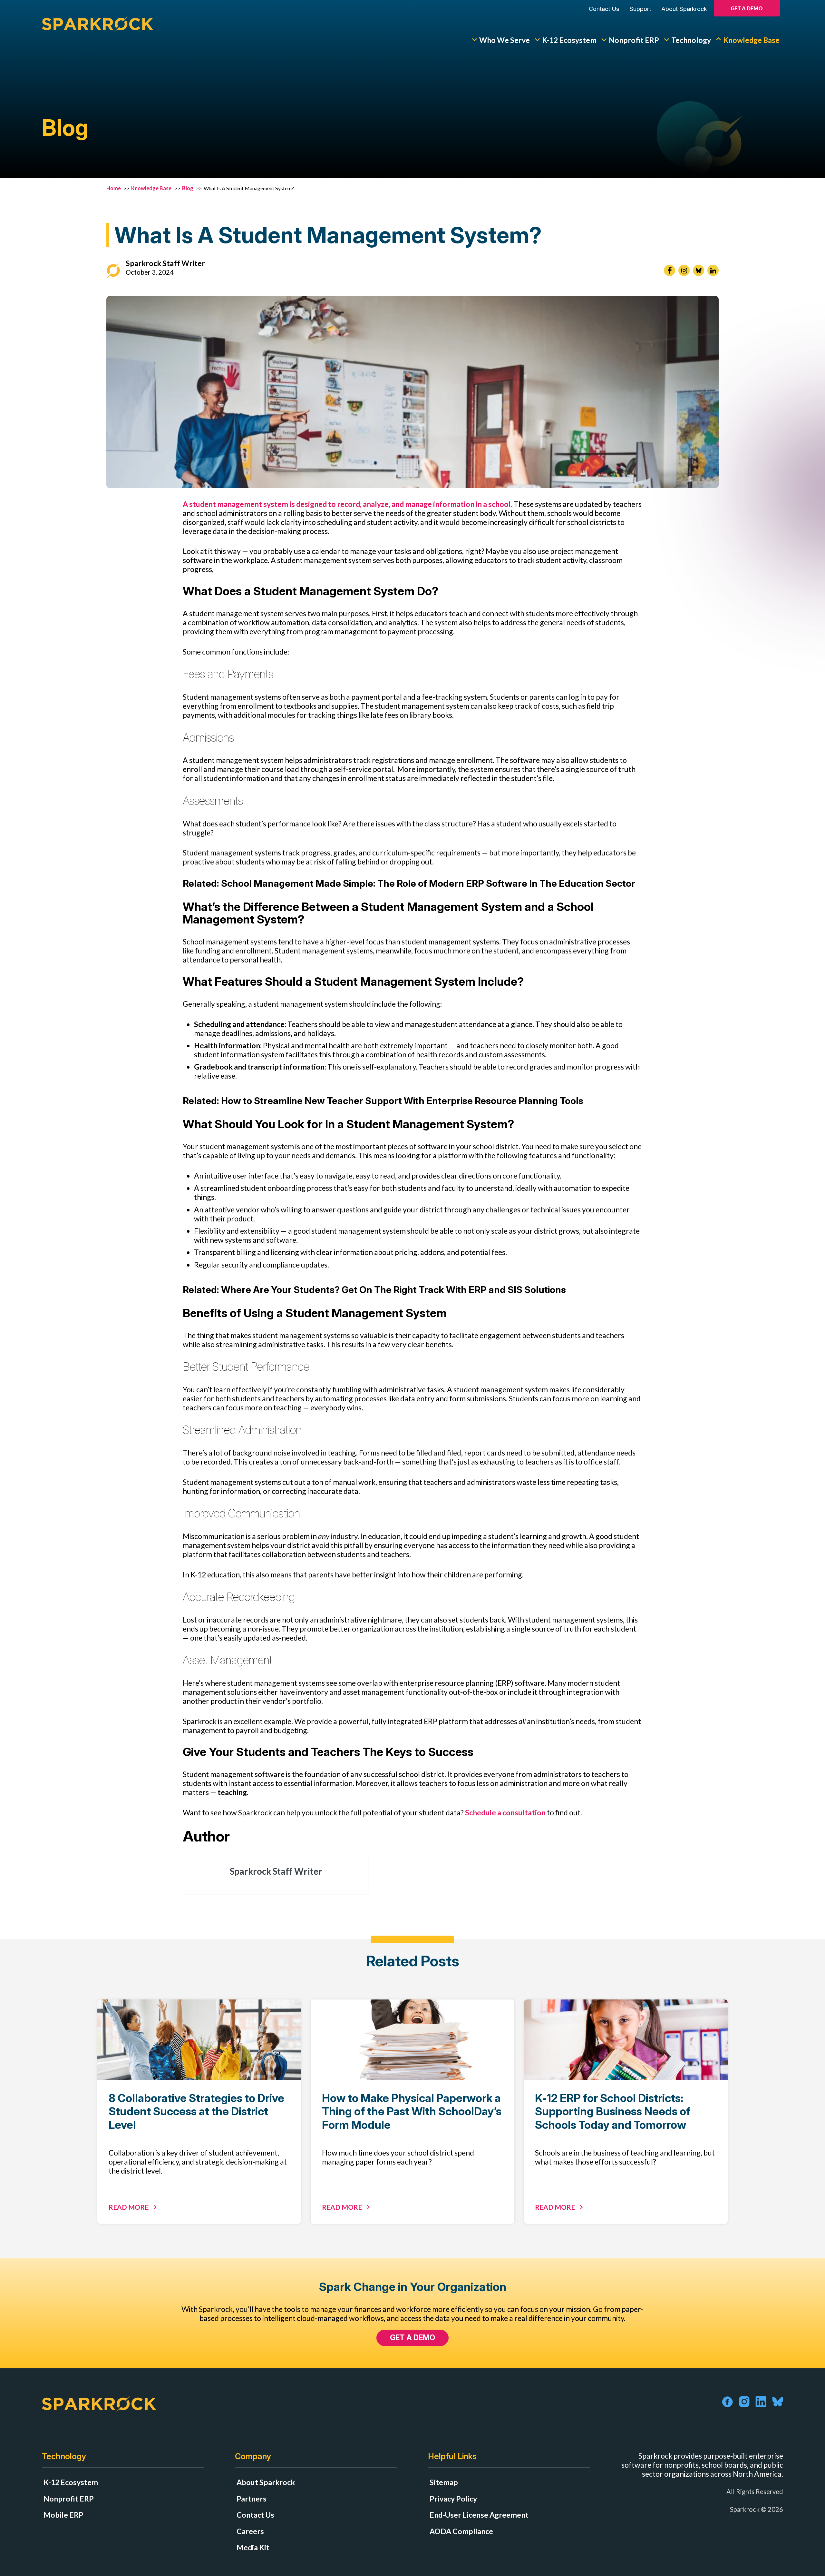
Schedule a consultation (505, 1812)
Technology (691, 40)
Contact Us (604, 9)
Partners (252, 2499)
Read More (129, 2207)
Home (114, 188)
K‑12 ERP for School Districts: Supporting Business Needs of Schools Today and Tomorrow (613, 2111)
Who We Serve (505, 40)
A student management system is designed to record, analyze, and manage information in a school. (348, 504)
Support (640, 9)
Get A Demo (747, 8)
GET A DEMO (412, 2338)
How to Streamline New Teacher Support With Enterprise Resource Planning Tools (402, 1101)
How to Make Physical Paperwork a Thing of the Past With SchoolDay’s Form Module (412, 2111)
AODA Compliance (461, 2531)
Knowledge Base (751, 40)
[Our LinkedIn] (713, 270)
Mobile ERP (63, 2515)
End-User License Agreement (479, 2515)
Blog (188, 188)
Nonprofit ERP (634, 40)
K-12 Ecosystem (569, 40)
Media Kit (253, 2547)
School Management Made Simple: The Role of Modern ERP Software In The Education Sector (428, 883)
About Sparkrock (684, 9)
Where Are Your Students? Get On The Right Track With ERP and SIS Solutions (393, 1290)
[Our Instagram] (684, 270)
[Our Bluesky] (699, 270)
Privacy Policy (453, 2499)
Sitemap (444, 2482)
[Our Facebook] (670, 270)
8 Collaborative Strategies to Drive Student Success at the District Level (196, 2111)
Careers (250, 2531)
